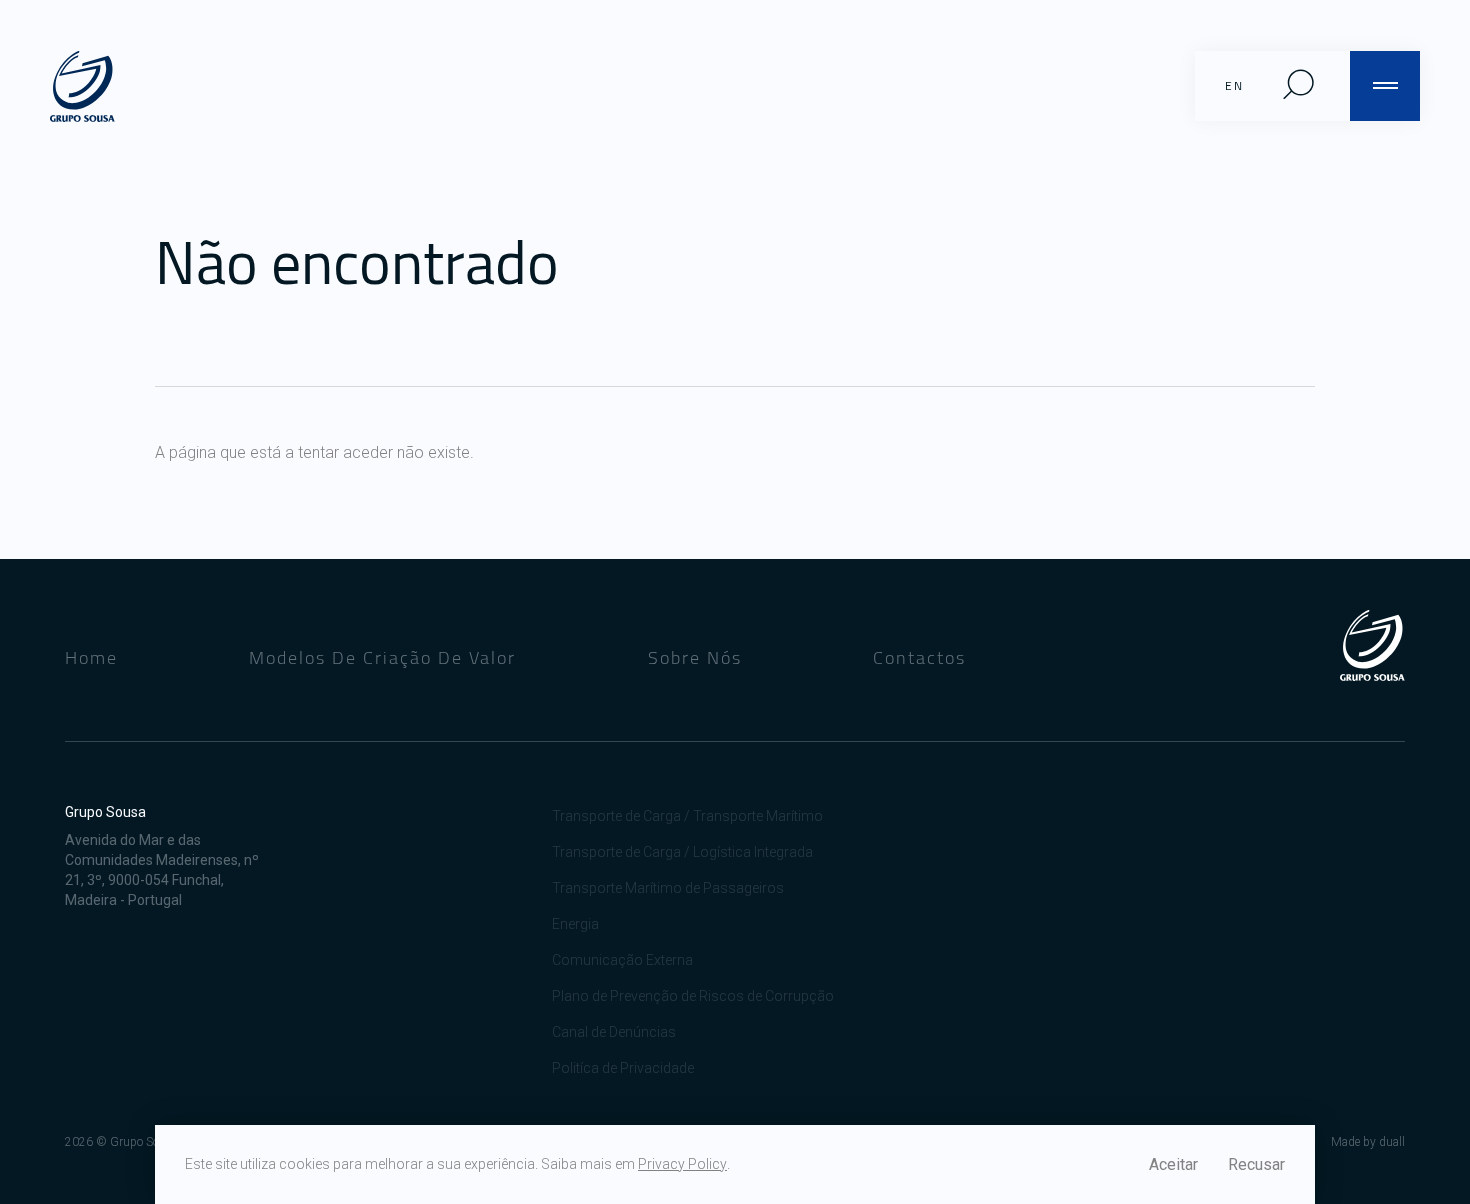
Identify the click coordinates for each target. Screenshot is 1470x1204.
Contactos (919, 657)
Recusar (1256, 1164)
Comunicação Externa (622, 960)
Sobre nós (695, 657)
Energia (575, 924)
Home (91, 657)
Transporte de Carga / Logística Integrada (682, 852)
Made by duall (1368, 1142)
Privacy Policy (682, 1164)
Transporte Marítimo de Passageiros (668, 888)
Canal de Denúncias (614, 1032)
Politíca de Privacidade (623, 1068)
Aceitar (1173, 1164)
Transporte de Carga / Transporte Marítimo (687, 816)
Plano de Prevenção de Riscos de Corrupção (693, 996)
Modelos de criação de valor (382, 657)
